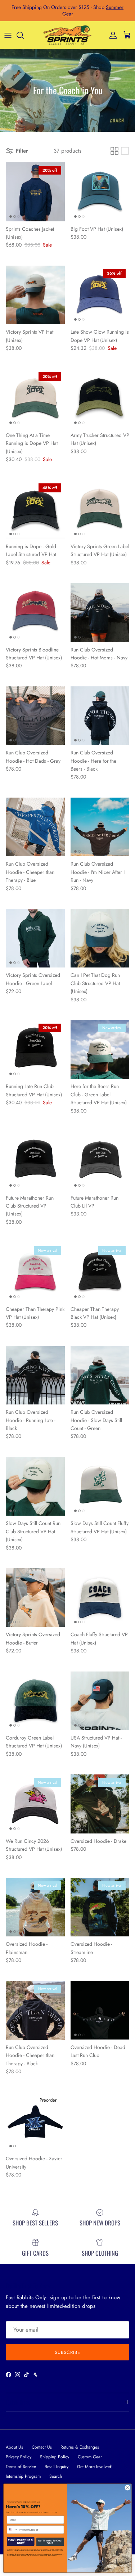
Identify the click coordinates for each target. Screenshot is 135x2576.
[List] (125, 151)
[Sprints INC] (67, 35)
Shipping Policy (55, 2457)
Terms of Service (21, 2467)
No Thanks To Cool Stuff (50, 2542)
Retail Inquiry (57, 2467)
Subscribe (67, 2352)
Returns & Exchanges (80, 2447)
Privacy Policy (19, 2457)
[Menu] (8, 35)
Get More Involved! (95, 2467)
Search (56, 2476)
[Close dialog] (127, 2488)
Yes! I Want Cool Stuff (21, 2541)
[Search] (24, 35)
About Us (14, 2447)
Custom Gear (90, 2457)
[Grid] (114, 151)
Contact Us (42, 2447)
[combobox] (12, 2530)
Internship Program (23, 2476)
